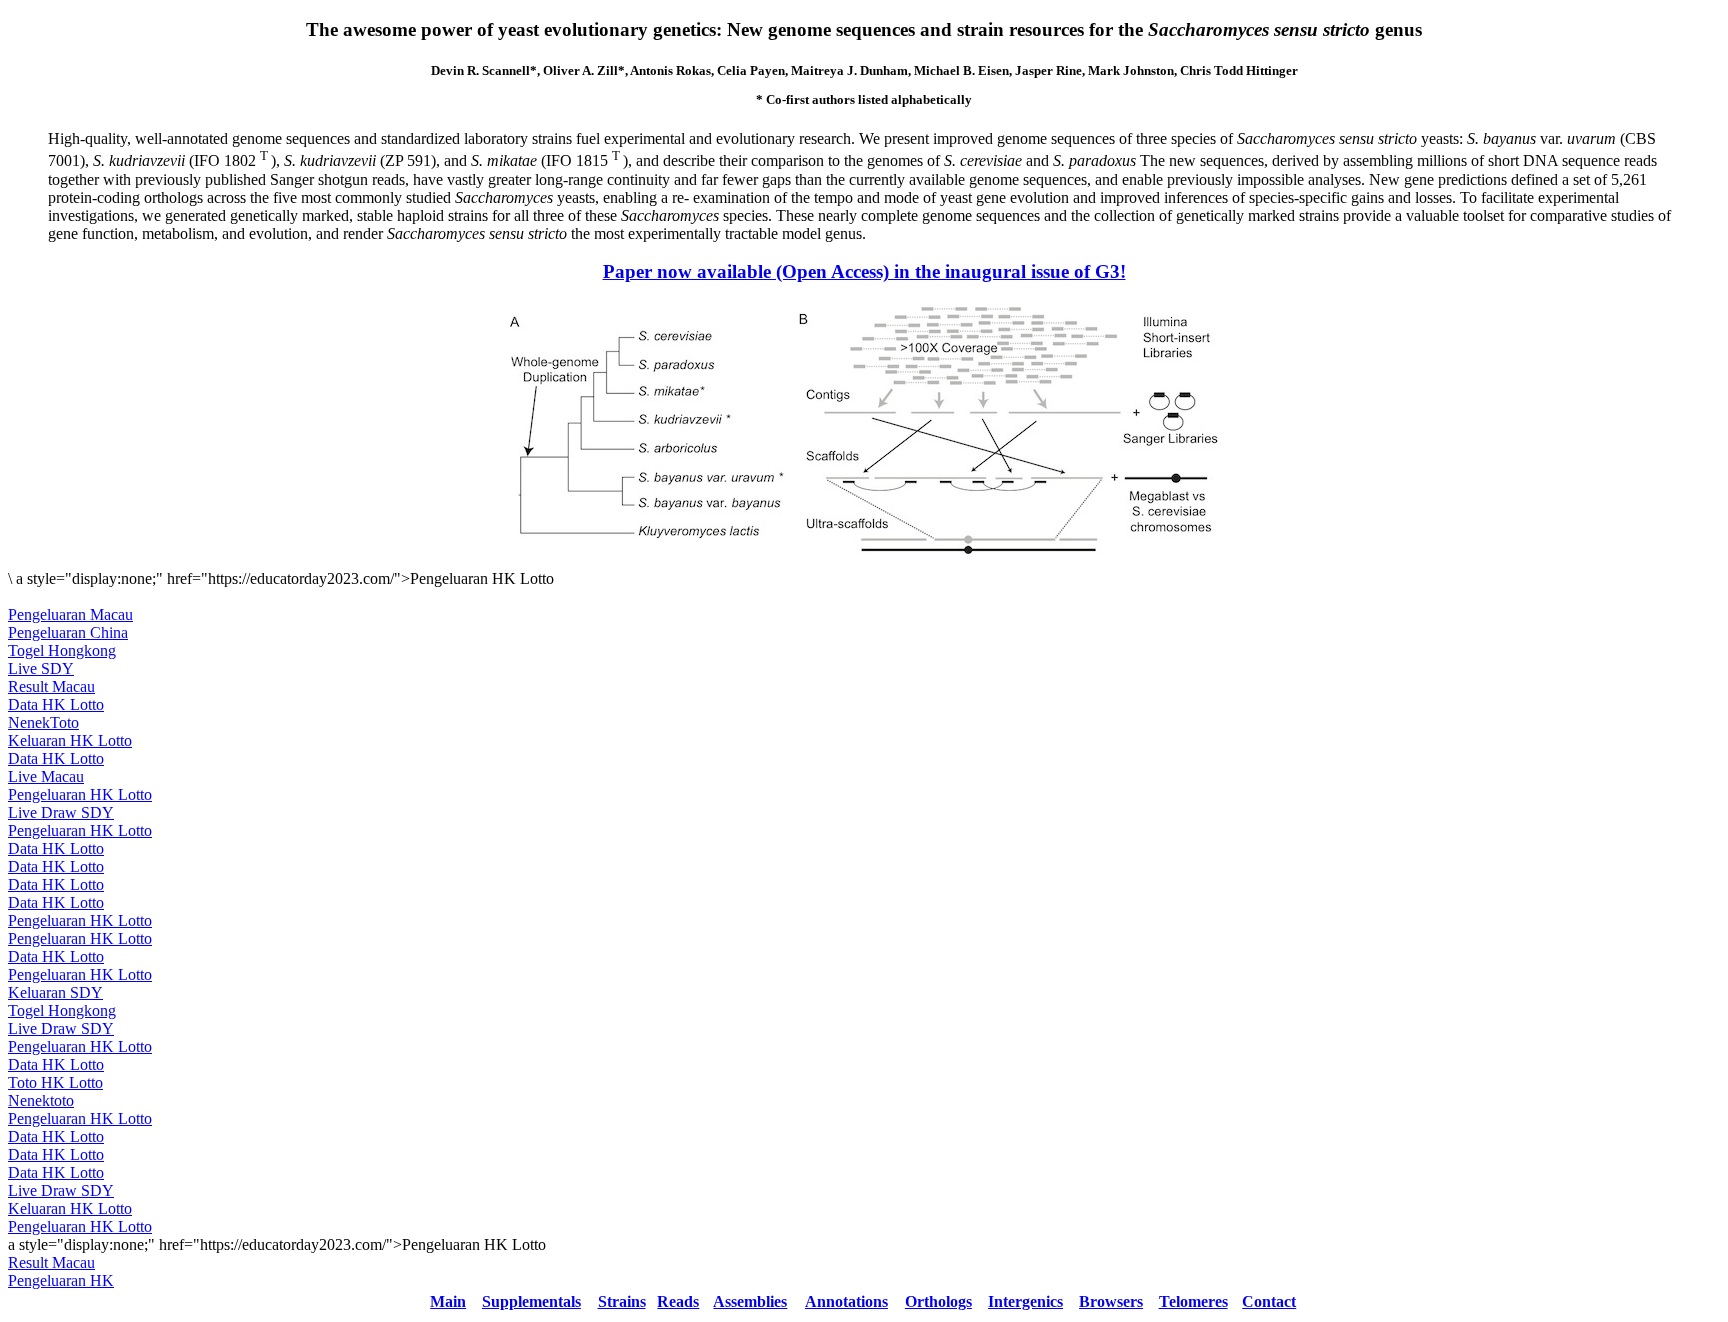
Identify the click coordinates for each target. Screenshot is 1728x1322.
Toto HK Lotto (55, 1082)
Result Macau (51, 686)
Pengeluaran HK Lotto (80, 794)
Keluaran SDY (55, 992)
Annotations (846, 1301)
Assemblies (750, 1301)
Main (448, 1301)
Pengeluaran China (68, 632)
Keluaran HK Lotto (70, 740)
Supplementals (531, 1301)
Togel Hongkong (62, 650)
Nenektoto (41, 1100)
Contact (1269, 1301)
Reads (678, 1301)
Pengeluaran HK (61, 1280)
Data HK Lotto (56, 704)
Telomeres (1193, 1301)
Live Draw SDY (61, 812)
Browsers (1111, 1301)
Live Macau (46, 776)
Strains (622, 1301)
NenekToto (43, 722)
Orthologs (938, 1301)
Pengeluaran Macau (70, 614)
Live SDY (41, 668)
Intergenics (1025, 1301)
